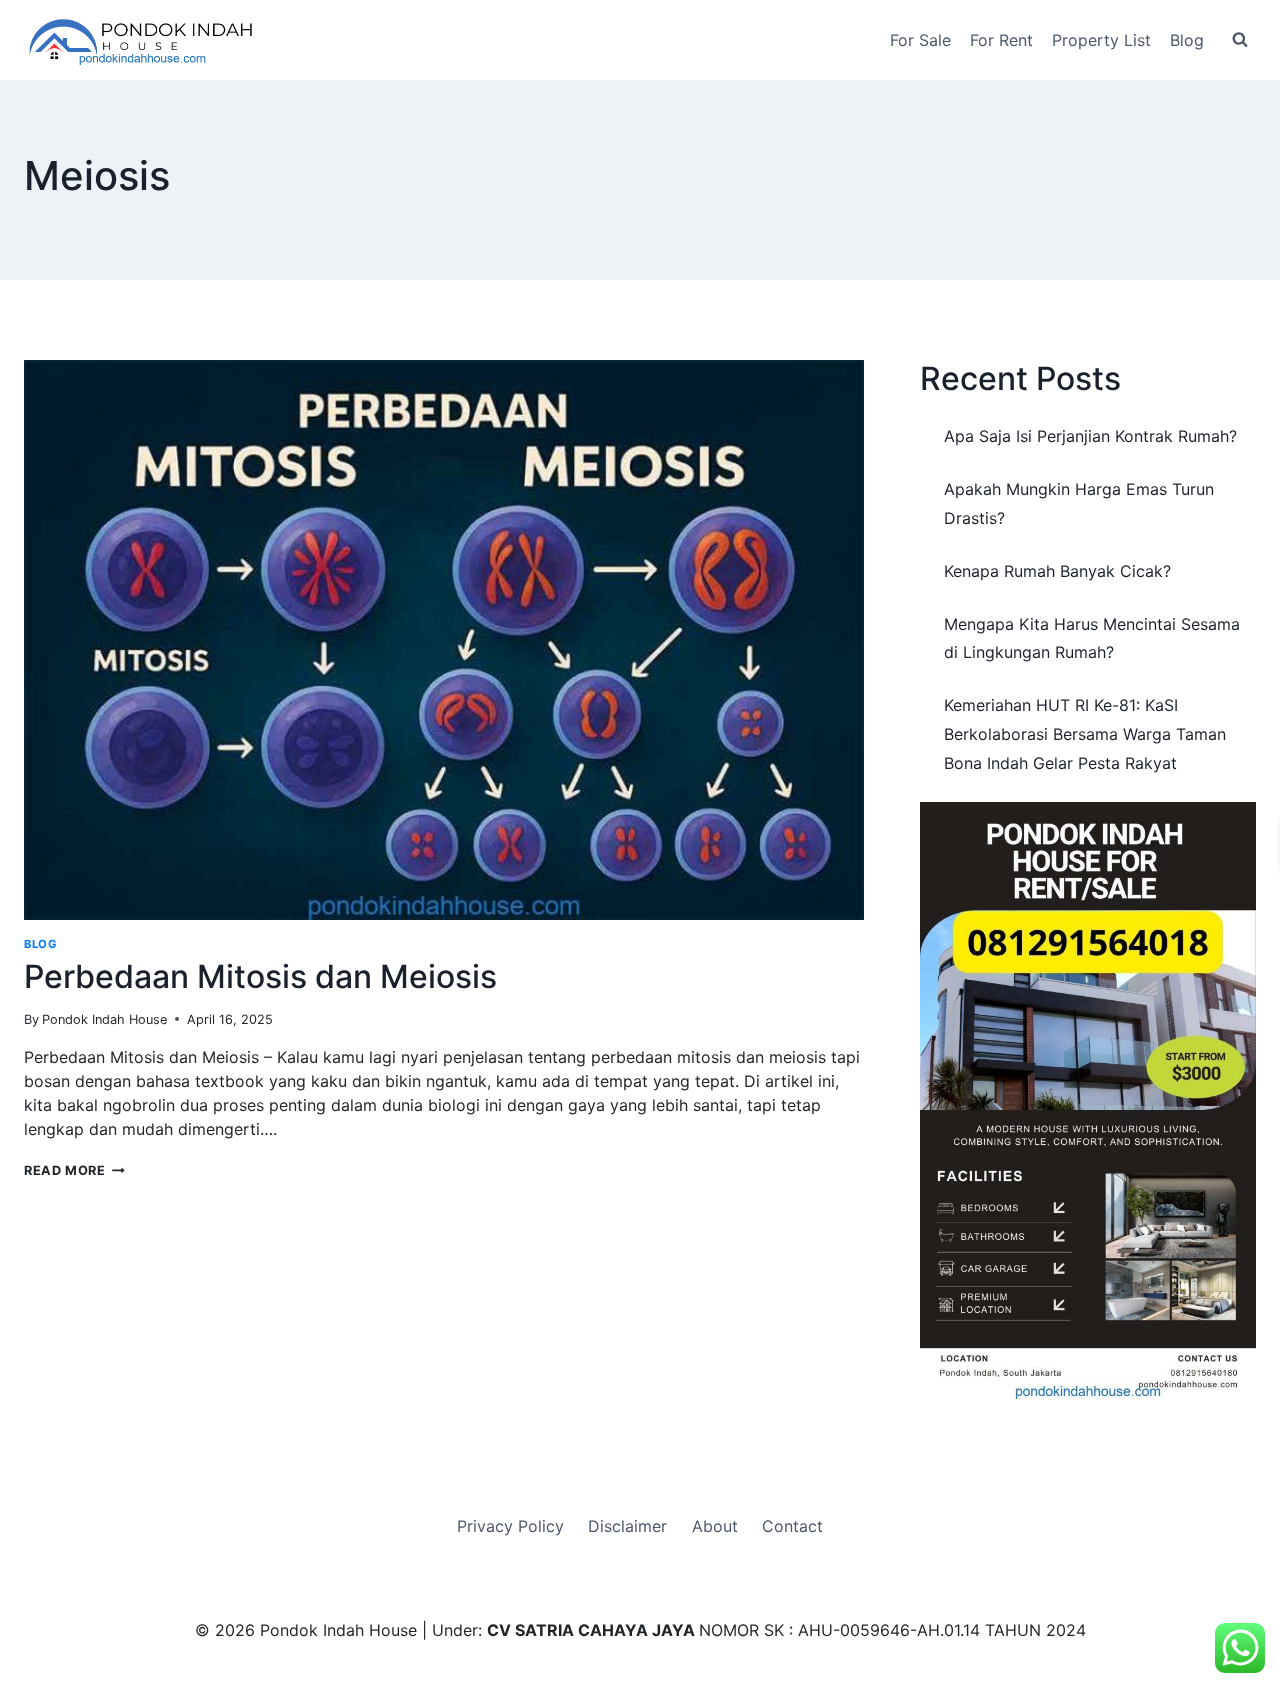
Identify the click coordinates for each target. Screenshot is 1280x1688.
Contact (792, 1526)
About (715, 1526)
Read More (74, 1170)
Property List (1101, 40)
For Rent (1001, 40)
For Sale (920, 40)
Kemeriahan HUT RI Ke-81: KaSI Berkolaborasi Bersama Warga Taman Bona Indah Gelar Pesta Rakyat (1085, 734)
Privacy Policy (510, 1526)
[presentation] (444, 640)
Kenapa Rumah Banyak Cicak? (1057, 571)
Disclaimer (627, 1526)
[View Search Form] (1240, 40)
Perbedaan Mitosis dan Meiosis (260, 976)
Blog (1187, 40)
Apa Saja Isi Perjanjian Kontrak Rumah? (1090, 436)
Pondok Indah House (104, 1019)
